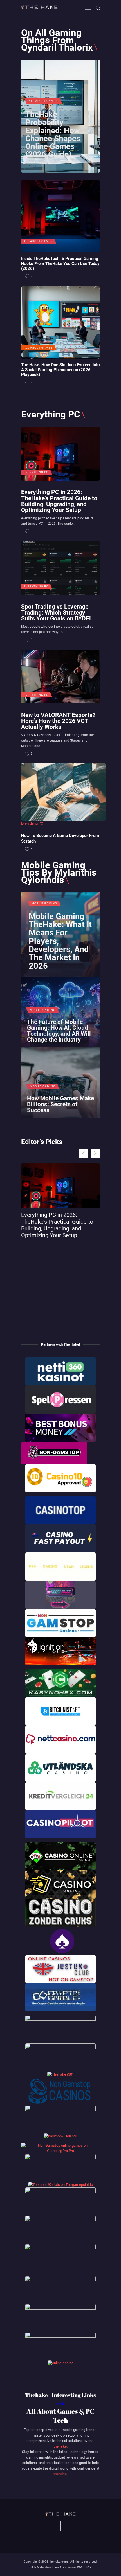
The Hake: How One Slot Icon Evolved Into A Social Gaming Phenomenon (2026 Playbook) (60, 370)
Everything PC (36, 472)
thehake (60, 2446)
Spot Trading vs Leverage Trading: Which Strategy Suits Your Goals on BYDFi (56, 612)
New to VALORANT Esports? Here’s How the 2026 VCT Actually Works (58, 721)
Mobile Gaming (44, 904)
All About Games (43, 101)
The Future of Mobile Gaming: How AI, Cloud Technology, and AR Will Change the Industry (59, 1031)
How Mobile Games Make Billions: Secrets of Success (60, 1104)
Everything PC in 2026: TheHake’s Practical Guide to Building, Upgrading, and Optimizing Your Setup (59, 501)
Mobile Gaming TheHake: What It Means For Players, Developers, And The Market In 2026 (60, 941)
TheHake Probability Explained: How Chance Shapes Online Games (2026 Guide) (53, 135)
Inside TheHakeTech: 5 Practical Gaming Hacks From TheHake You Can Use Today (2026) (60, 264)
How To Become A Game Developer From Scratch (60, 838)
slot (61, 2404)
